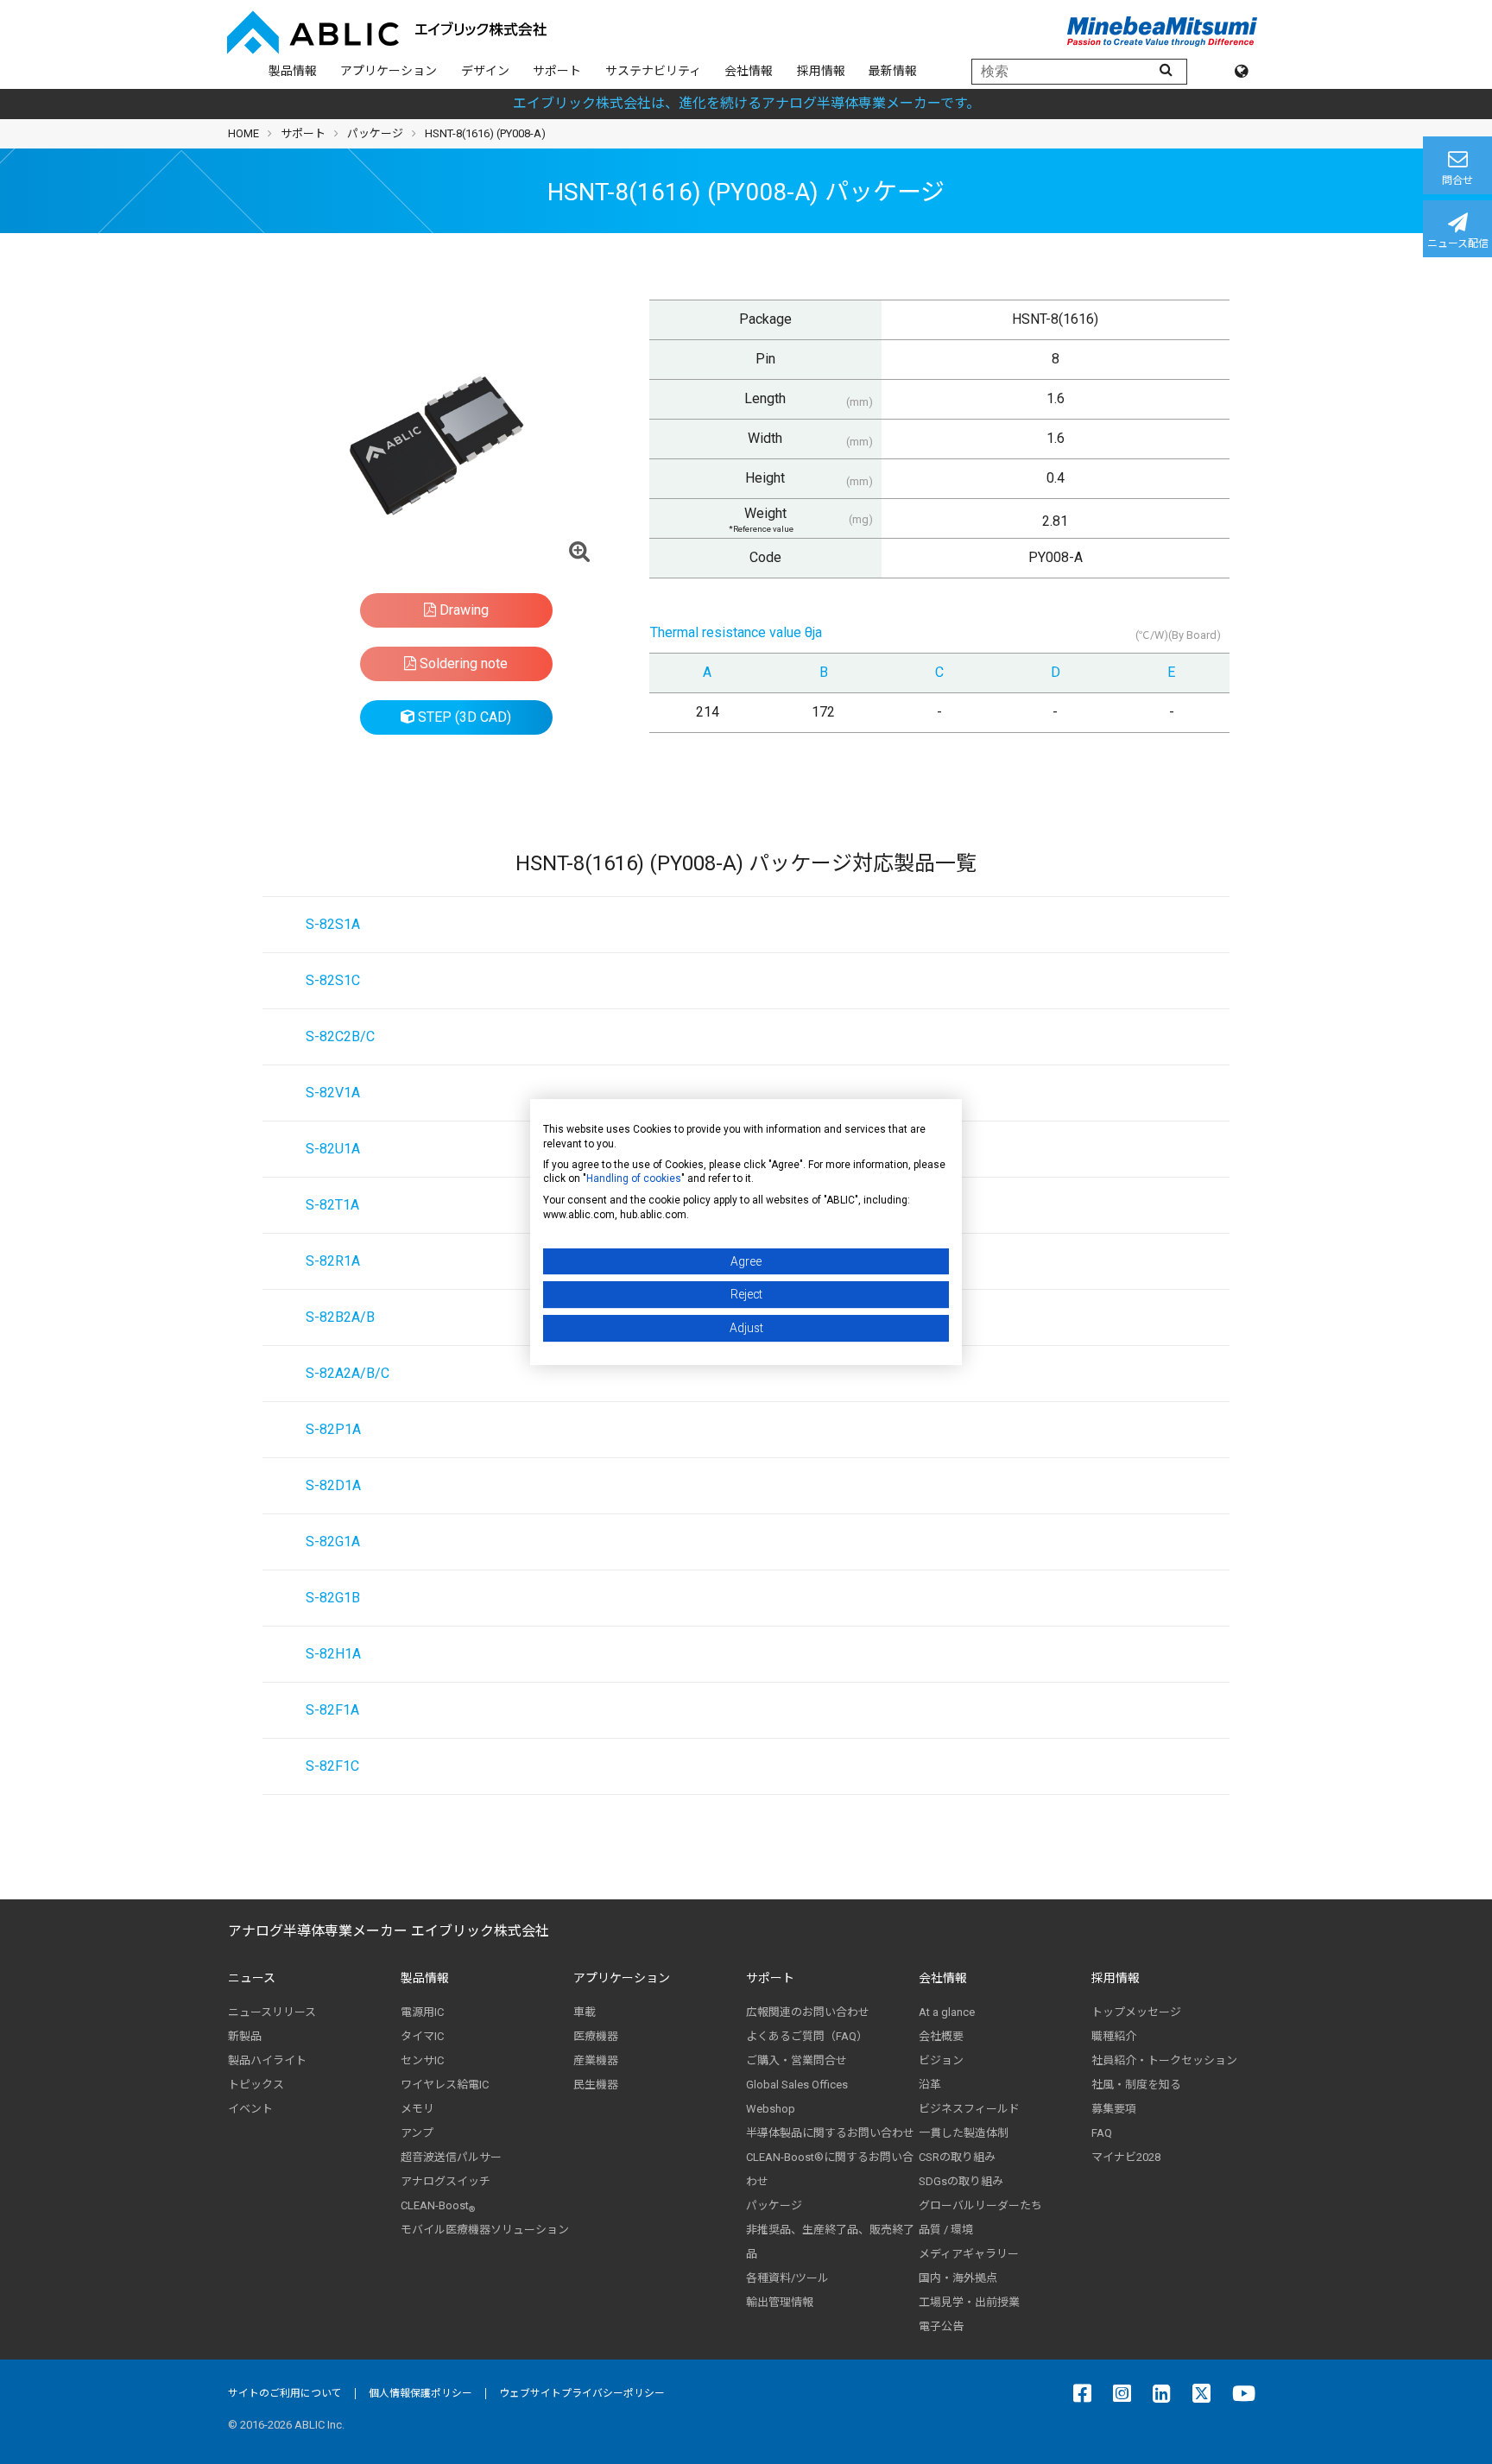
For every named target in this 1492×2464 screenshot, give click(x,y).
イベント (250, 2109)
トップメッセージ (1136, 2012)
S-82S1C (333, 980)
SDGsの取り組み (961, 2181)
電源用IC (422, 2012)
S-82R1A (333, 1261)
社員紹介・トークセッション (1164, 2060)
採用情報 (821, 71)
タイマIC (422, 2036)
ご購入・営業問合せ (797, 2060)
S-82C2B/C (340, 1036)
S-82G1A (333, 1542)
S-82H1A (333, 1654)
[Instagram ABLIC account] (1126, 2393)
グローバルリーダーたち (980, 2205)
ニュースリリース (272, 2012)
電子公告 (941, 2326)
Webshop (771, 2109)
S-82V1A (333, 1093)
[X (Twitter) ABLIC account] (1206, 2393)
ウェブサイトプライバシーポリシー (582, 2393)
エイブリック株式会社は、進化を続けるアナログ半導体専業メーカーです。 (746, 103)
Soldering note (462, 663)
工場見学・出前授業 (969, 2302)
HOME (243, 133)
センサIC (422, 2060)
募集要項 (1114, 2109)
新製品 (245, 2036)
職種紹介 (1114, 2036)
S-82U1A (333, 1149)
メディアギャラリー (969, 2254)
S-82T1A (332, 1205)
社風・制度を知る (1136, 2085)
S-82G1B (333, 1598)
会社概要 (941, 2036)
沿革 (930, 2085)
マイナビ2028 (1126, 2157)
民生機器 (596, 2085)
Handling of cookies (634, 1178)
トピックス (256, 2085)
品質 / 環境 (946, 2230)
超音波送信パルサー (451, 2157)
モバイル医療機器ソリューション (485, 2230)
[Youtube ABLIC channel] (1248, 2393)
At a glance (947, 2012)
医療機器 (596, 2036)
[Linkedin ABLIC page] (1166, 2393)
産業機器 (596, 2060)
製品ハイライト (267, 2060)
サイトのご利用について (285, 2393)
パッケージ (375, 133)
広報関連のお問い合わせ (808, 2012)
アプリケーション (389, 71)
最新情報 (893, 71)
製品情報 (293, 71)
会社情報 (749, 71)
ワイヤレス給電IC (445, 2085)
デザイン (485, 71)
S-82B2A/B (340, 1317)
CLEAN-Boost (438, 2206)
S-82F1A (332, 1710)
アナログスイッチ (446, 2181)
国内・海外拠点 (958, 2278)
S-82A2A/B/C (348, 1373)
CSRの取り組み (957, 2157)
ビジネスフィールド (969, 2109)
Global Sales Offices (797, 2085)
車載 (585, 2012)
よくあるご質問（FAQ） (807, 2036)
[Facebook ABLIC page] (1087, 2393)
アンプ (417, 2133)
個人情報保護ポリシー (420, 2393)
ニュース (252, 1978)
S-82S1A (333, 924)
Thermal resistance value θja (736, 632)
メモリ (417, 2109)
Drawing (462, 610)
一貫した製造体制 (964, 2133)
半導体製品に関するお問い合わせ (830, 2133)
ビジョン (941, 2060)
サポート (557, 71)
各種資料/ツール (787, 2278)
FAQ (1102, 2133)
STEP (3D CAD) (463, 717)
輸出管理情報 (780, 2302)
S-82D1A (333, 1485)
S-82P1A (333, 1429)
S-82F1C (332, 1766)
